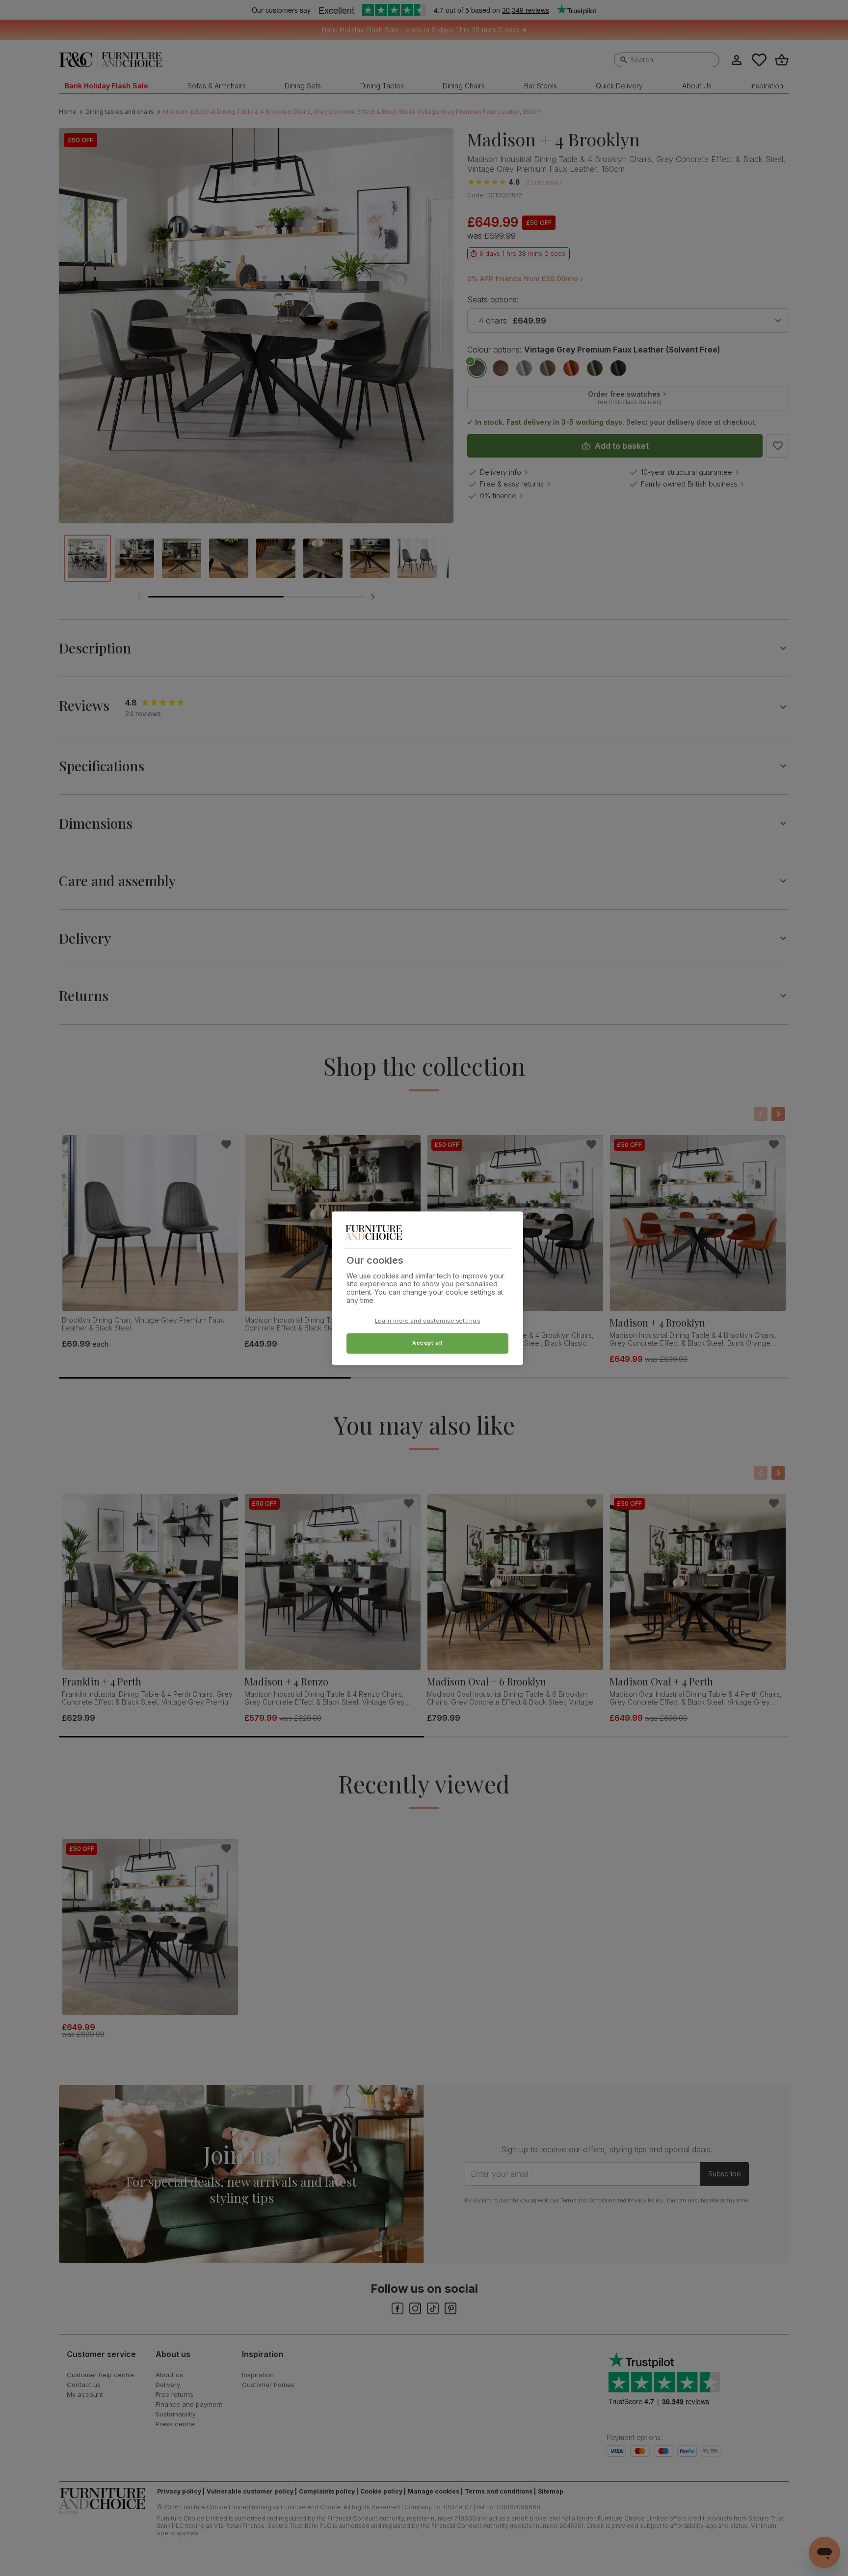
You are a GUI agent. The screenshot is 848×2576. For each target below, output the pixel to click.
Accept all (427, 1343)
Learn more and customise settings (428, 1321)
